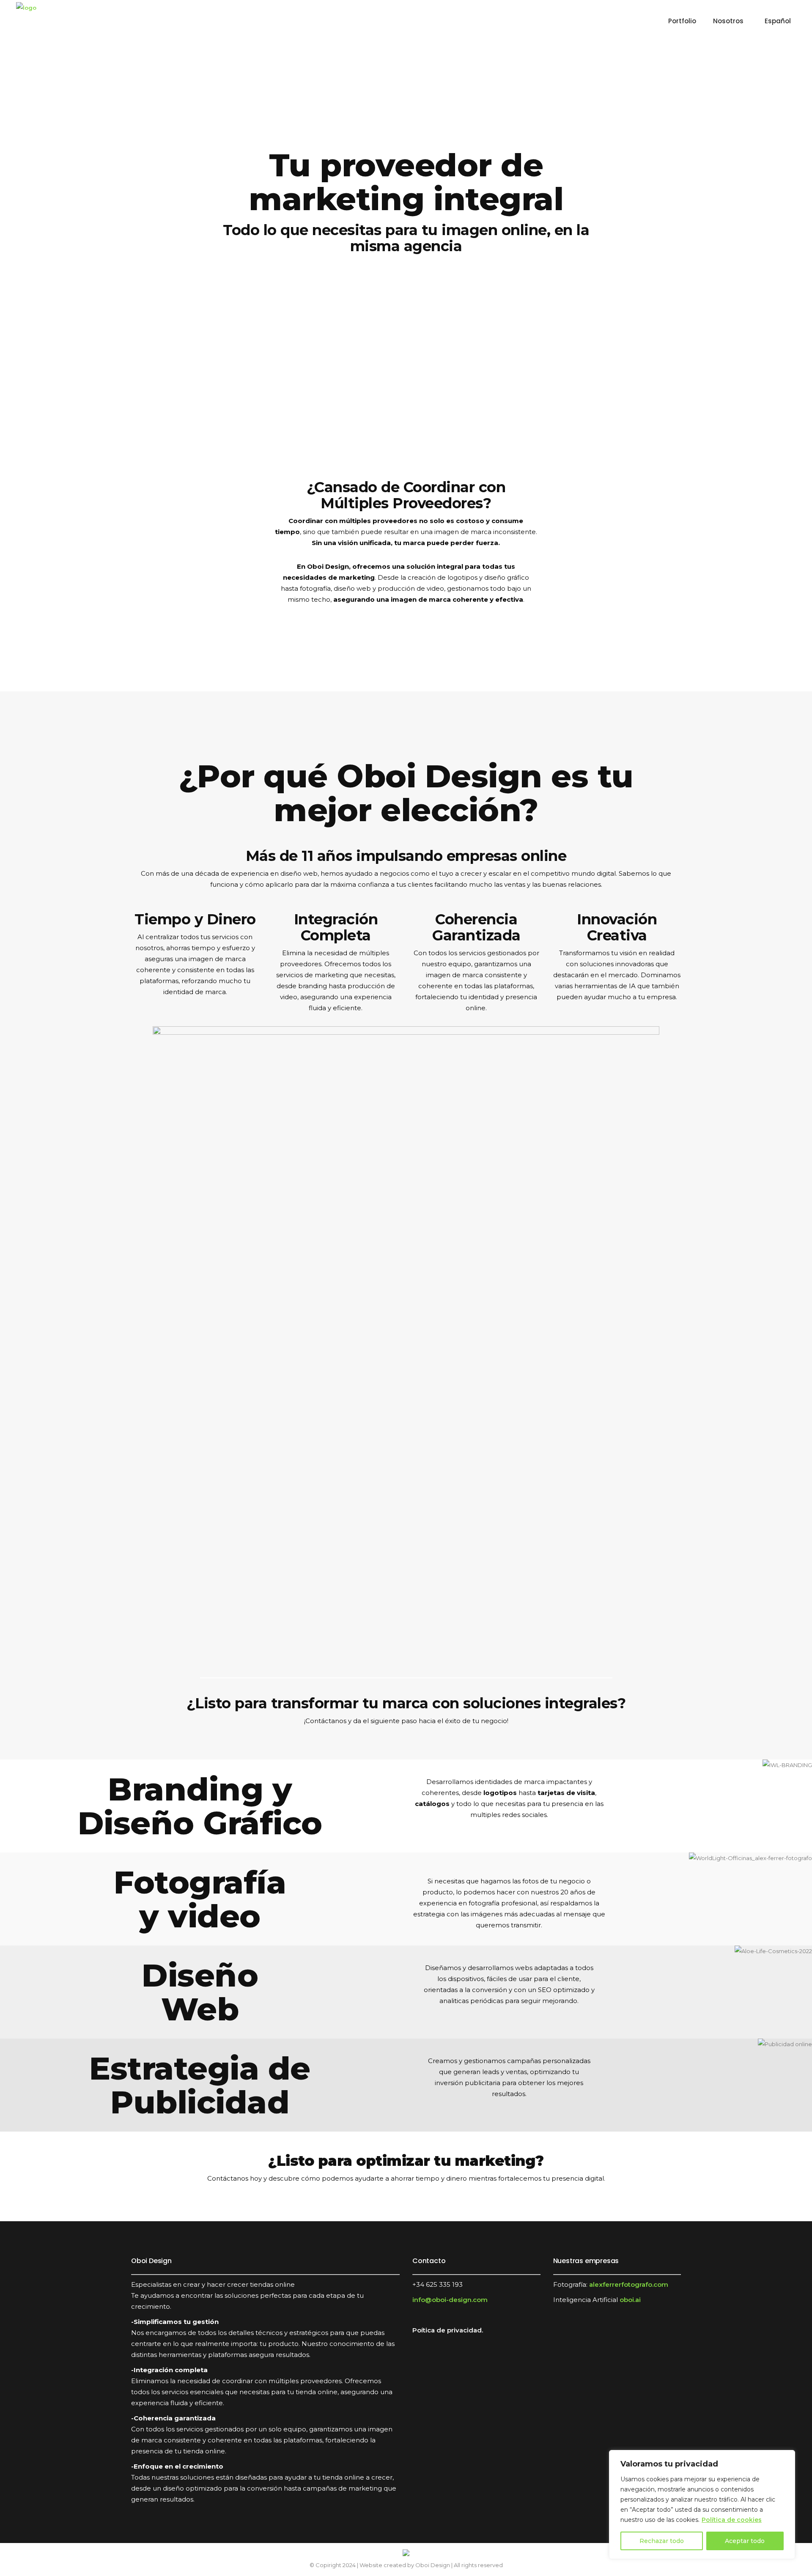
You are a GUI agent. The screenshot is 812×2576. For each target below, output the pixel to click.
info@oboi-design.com (450, 2300)
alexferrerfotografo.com (629, 2284)
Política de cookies (732, 2520)
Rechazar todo (662, 2541)
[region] (702, 2505)
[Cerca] (786, 2457)
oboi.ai (630, 2300)
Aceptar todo (745, 2541)
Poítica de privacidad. (448, 2330)
